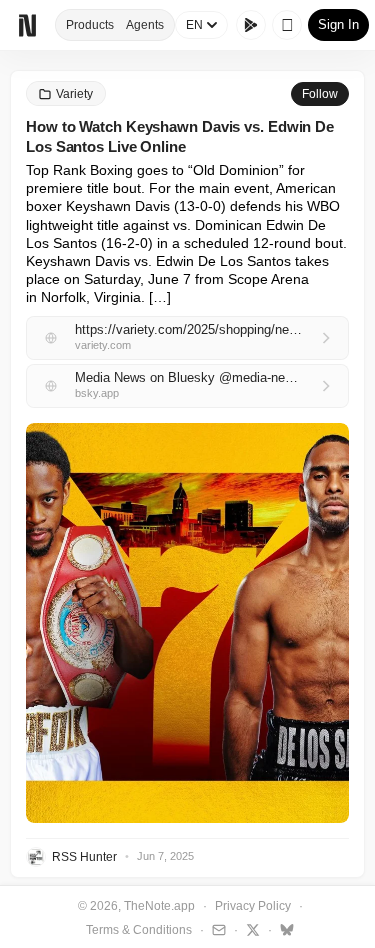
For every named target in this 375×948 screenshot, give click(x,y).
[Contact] (216, 929)
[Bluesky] (284, 929)
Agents (145, 25)
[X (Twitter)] (250, 929)
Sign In (338, 24)
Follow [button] (320, 94)
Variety (74, 94)
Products (90, 25)
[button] (187, 623)
